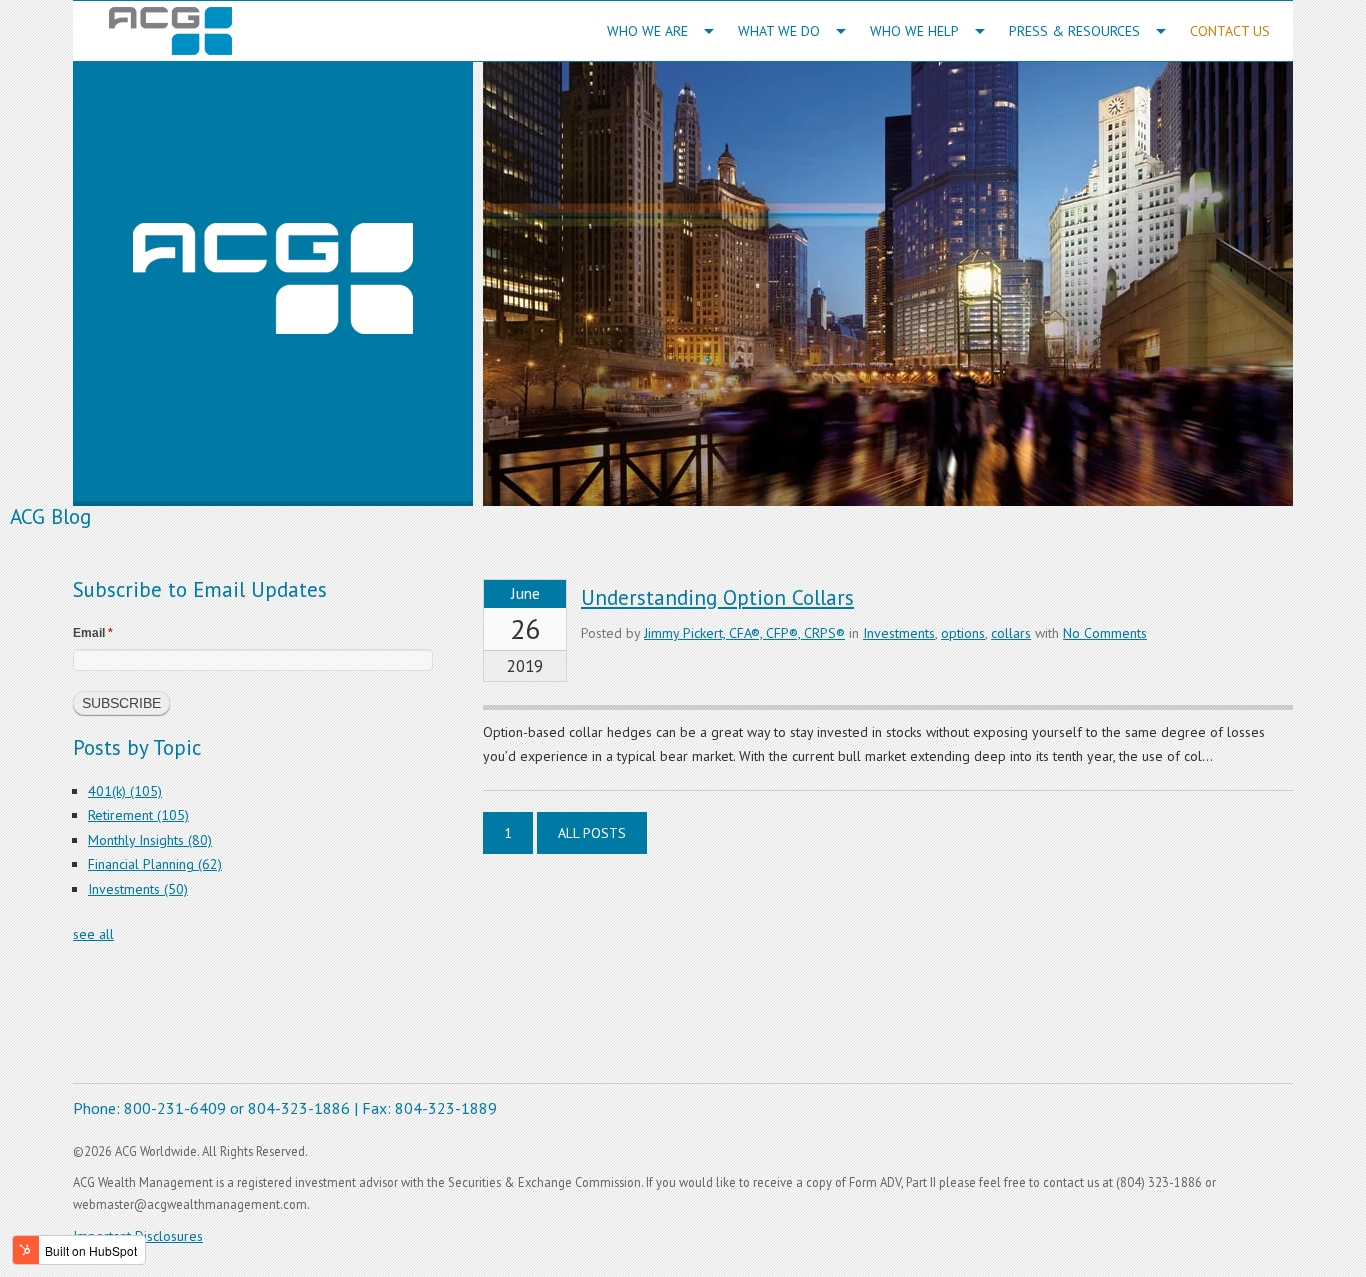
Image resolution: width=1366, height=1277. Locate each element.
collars (1011, 633)
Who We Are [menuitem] (647, 31)
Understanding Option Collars (717, 597)
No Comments (1105, 633)
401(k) (125, 791)
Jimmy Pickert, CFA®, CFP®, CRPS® (744, 633)
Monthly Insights (150, 840)
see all (93, 934)
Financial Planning (155, 864)
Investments (899, 633)
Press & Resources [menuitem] (1074, 31)
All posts (592, 833)
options (963, 633)
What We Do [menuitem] (779, 31)
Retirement (138, 815)
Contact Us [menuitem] (1230, 31)
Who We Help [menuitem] (914, 31)
